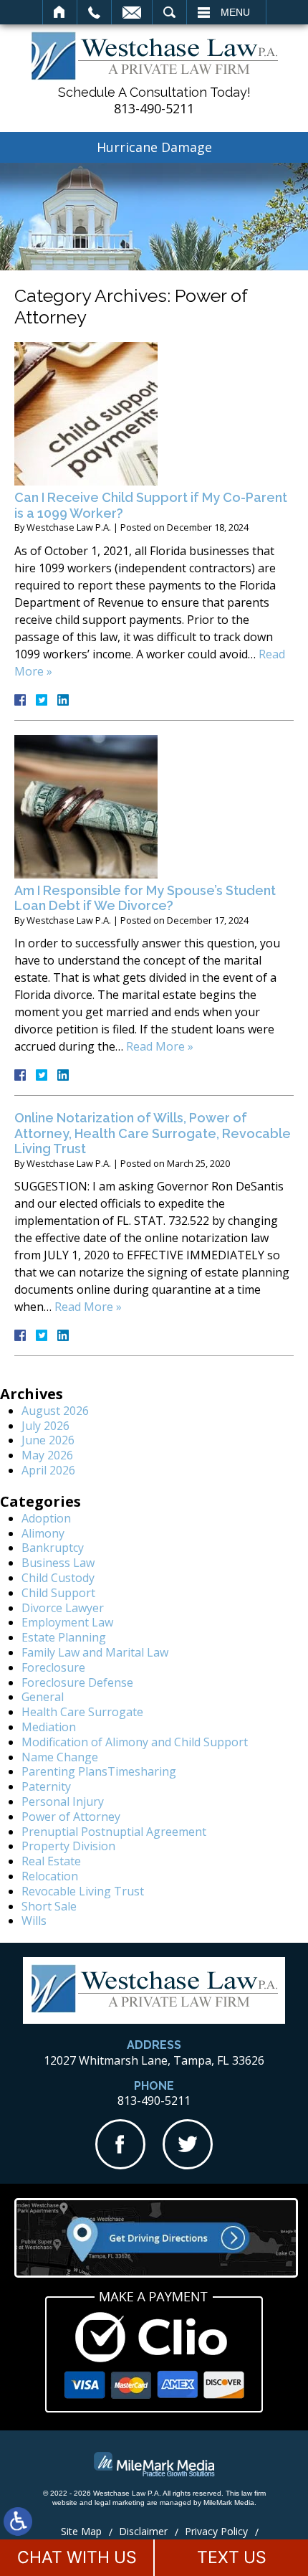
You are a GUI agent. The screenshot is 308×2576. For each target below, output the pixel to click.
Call (94, 12)
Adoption (46, 1518)
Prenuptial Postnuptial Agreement (114, 1832)
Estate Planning (64, 1637)
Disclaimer (143, 2531)
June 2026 (48, 1440)
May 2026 (47, 1455)
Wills (34, 1921)
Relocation (50, 1876)
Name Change (60, 1757)
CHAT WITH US (77, 2557)
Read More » (160, 1046)
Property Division (68, 1846)
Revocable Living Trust (83, 1891)
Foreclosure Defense (77, 1682)
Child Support (58, 1593)
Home (60, 12)
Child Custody (58, 1578)
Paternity (46, 1786)
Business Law (58, 1563)
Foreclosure (53, 1667)
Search (169, 12)
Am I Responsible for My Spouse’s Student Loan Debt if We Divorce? (145, 898)
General (43, 1697)
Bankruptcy (53, 1548)
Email (132, 12)
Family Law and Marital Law (95, 1652)
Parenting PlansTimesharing (99, 1771)
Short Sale (49, 1906)
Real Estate (51, 1861)
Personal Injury (63, 1801)
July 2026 (45, 1426)
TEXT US (232, 2557)
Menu (235, 12)
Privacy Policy (216, 2531)
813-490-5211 (154, 109)
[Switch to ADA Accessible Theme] (18, 2521)
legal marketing (120, 2502)
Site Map (81, 2531)
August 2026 (55, 1411)
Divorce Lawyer (63, 1608)
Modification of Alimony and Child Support (135, 1742)
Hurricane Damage (154, 147)
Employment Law (67, 1622)
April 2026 (48, 1470)
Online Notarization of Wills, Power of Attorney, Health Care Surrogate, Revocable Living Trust (153, 1133)
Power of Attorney (71, 1817)
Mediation (49, 1727)
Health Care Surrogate (82, 1712)
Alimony (43, 1533)
